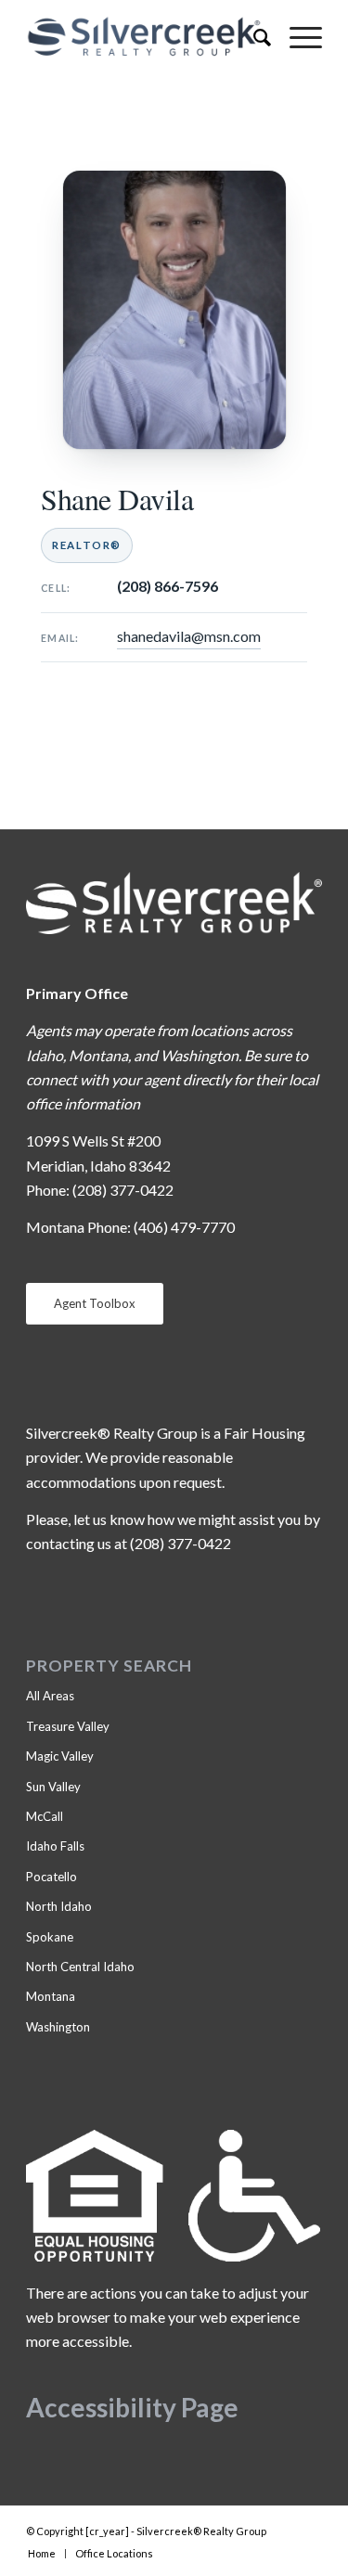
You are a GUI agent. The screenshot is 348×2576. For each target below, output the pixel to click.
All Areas (50, 1696)
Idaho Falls (55, 1846)
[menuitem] (253, 37)
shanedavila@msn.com (189, 636)
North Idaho (59, 1906)
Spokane (50, 1937)
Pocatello (52, 1877)
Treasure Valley (68, 1726)
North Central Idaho (80, 1967)
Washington (58, 2027)
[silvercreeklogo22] (144, 37)
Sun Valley (53, 1787)
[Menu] (296, 37)
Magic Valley (60, 1756)
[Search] (253, 37)
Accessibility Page (132, 2407)
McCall (45, 1816)
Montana (51, 1996)
